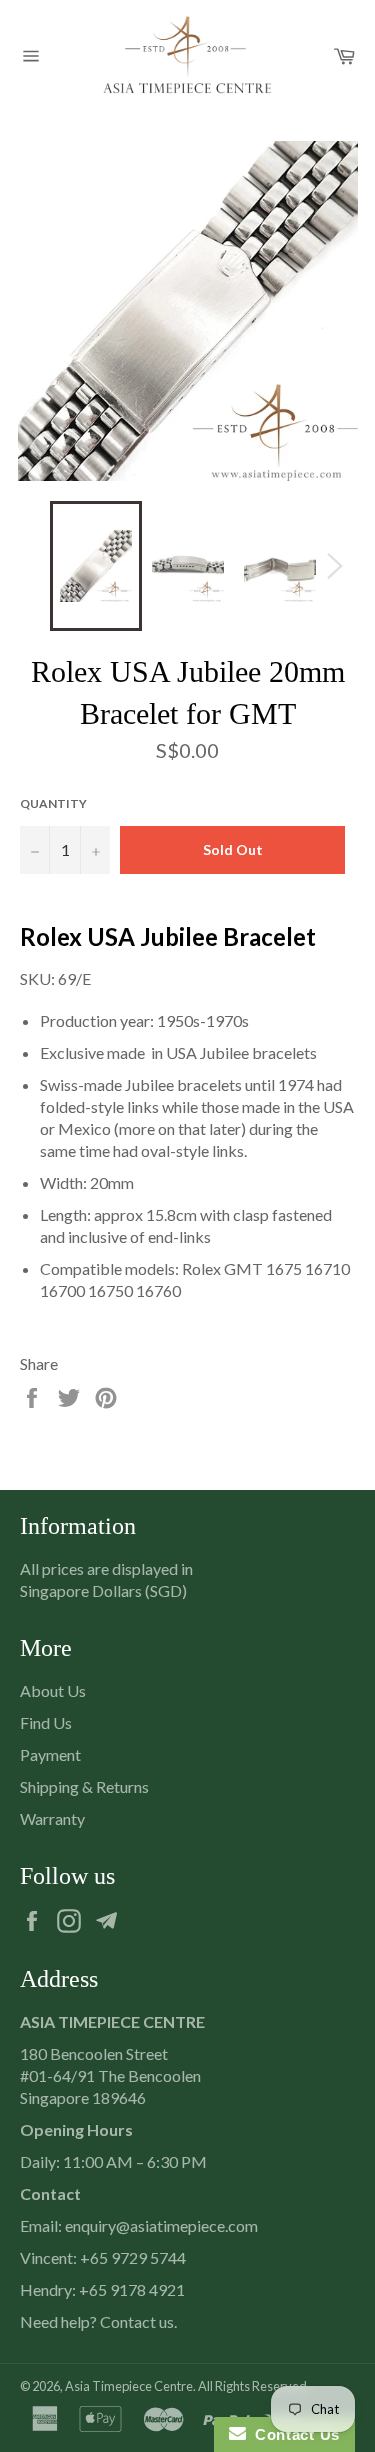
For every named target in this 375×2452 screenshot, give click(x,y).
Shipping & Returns (84, 1786)
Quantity (53, 803)
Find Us (46, 1722)
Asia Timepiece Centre (129, 2386)
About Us (53, 1690)
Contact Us (293, 2434)
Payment (50, 1754)
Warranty (52, 1818)
